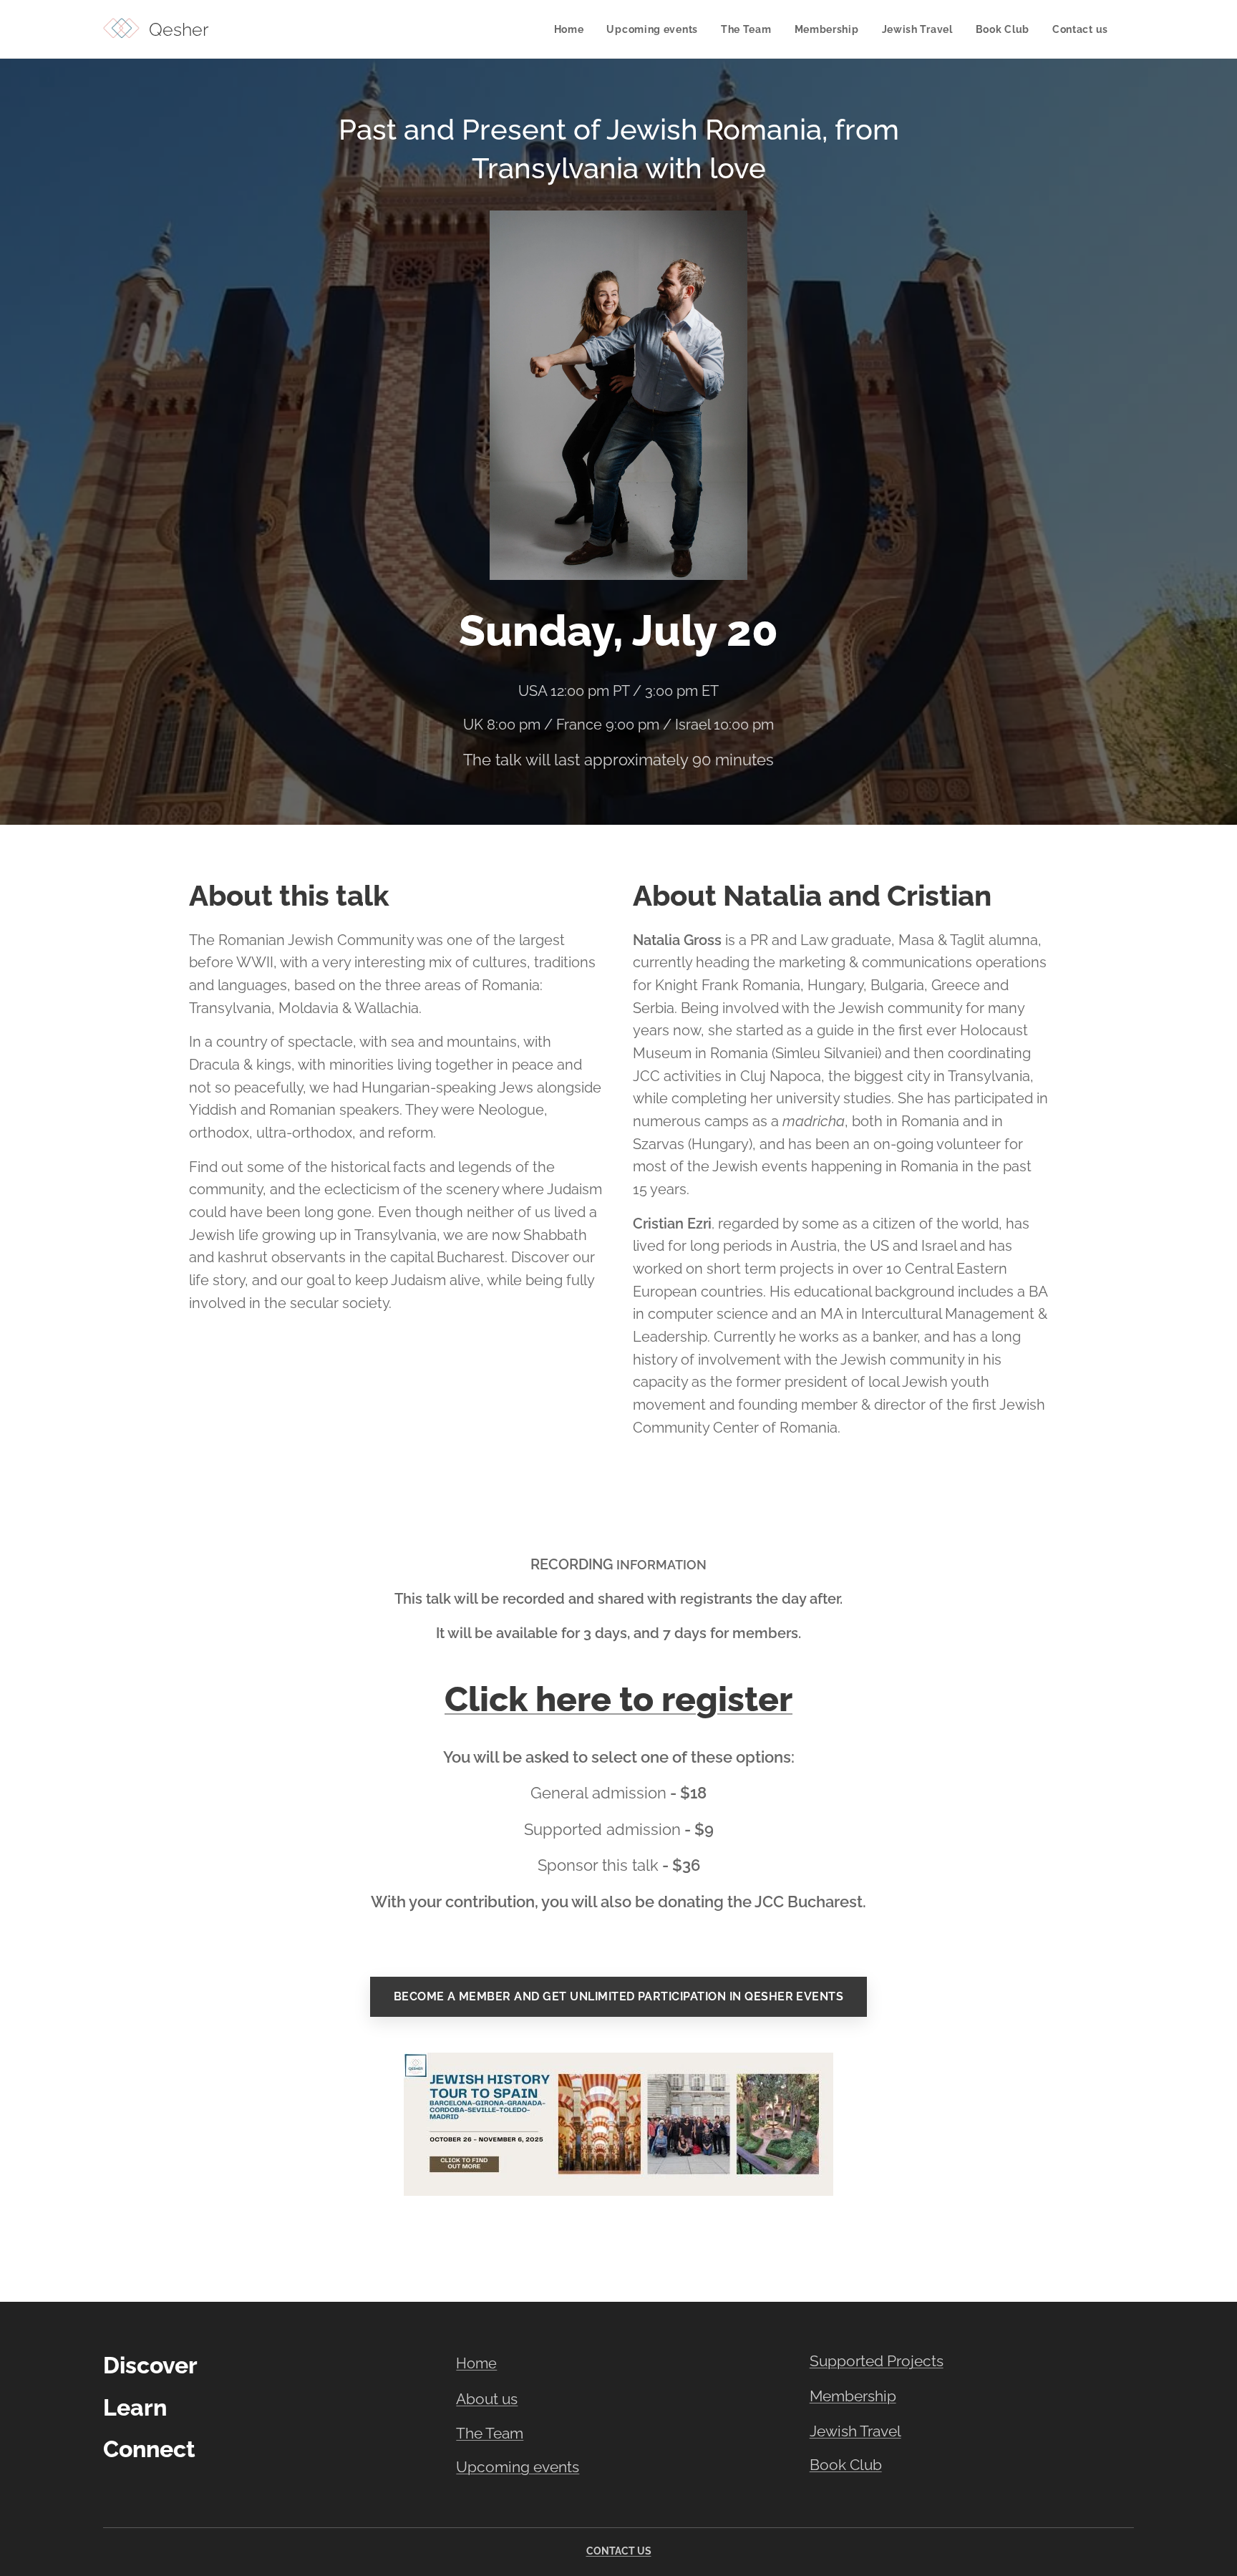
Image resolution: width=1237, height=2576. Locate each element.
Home (476, 2363)
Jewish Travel (855, 2431)
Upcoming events (518, 2467)
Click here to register (618, 1699)
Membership (853, 2396)
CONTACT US (619, 2551)
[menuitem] (573, 29)
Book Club (846, 2465)
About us (487, 2399)
